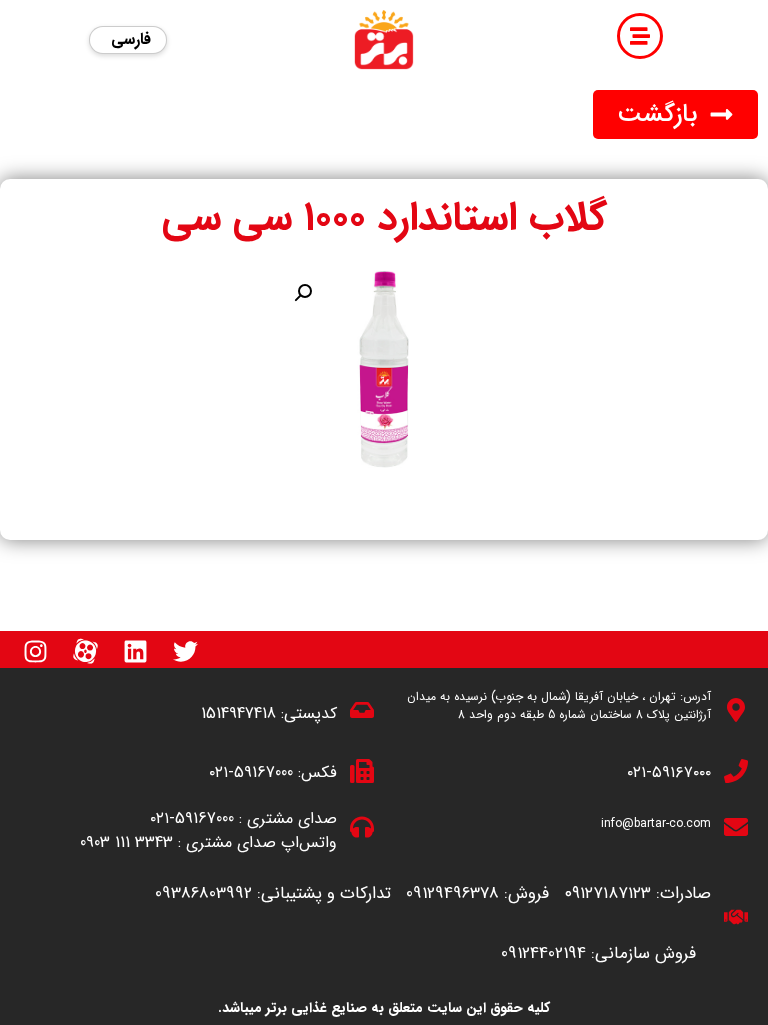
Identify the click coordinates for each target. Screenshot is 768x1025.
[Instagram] (35, 652)
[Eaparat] (85, 652)
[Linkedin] (135, 652)
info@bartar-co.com (656, 823)
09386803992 (203, 893)
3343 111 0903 (126, 842)
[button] (675, 114)
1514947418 (238, 713)
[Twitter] (185, 652)
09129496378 (452, 893)
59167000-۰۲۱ (251, 772)
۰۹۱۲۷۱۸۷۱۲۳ (607, 893)
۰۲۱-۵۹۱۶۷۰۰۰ (669, 772)
